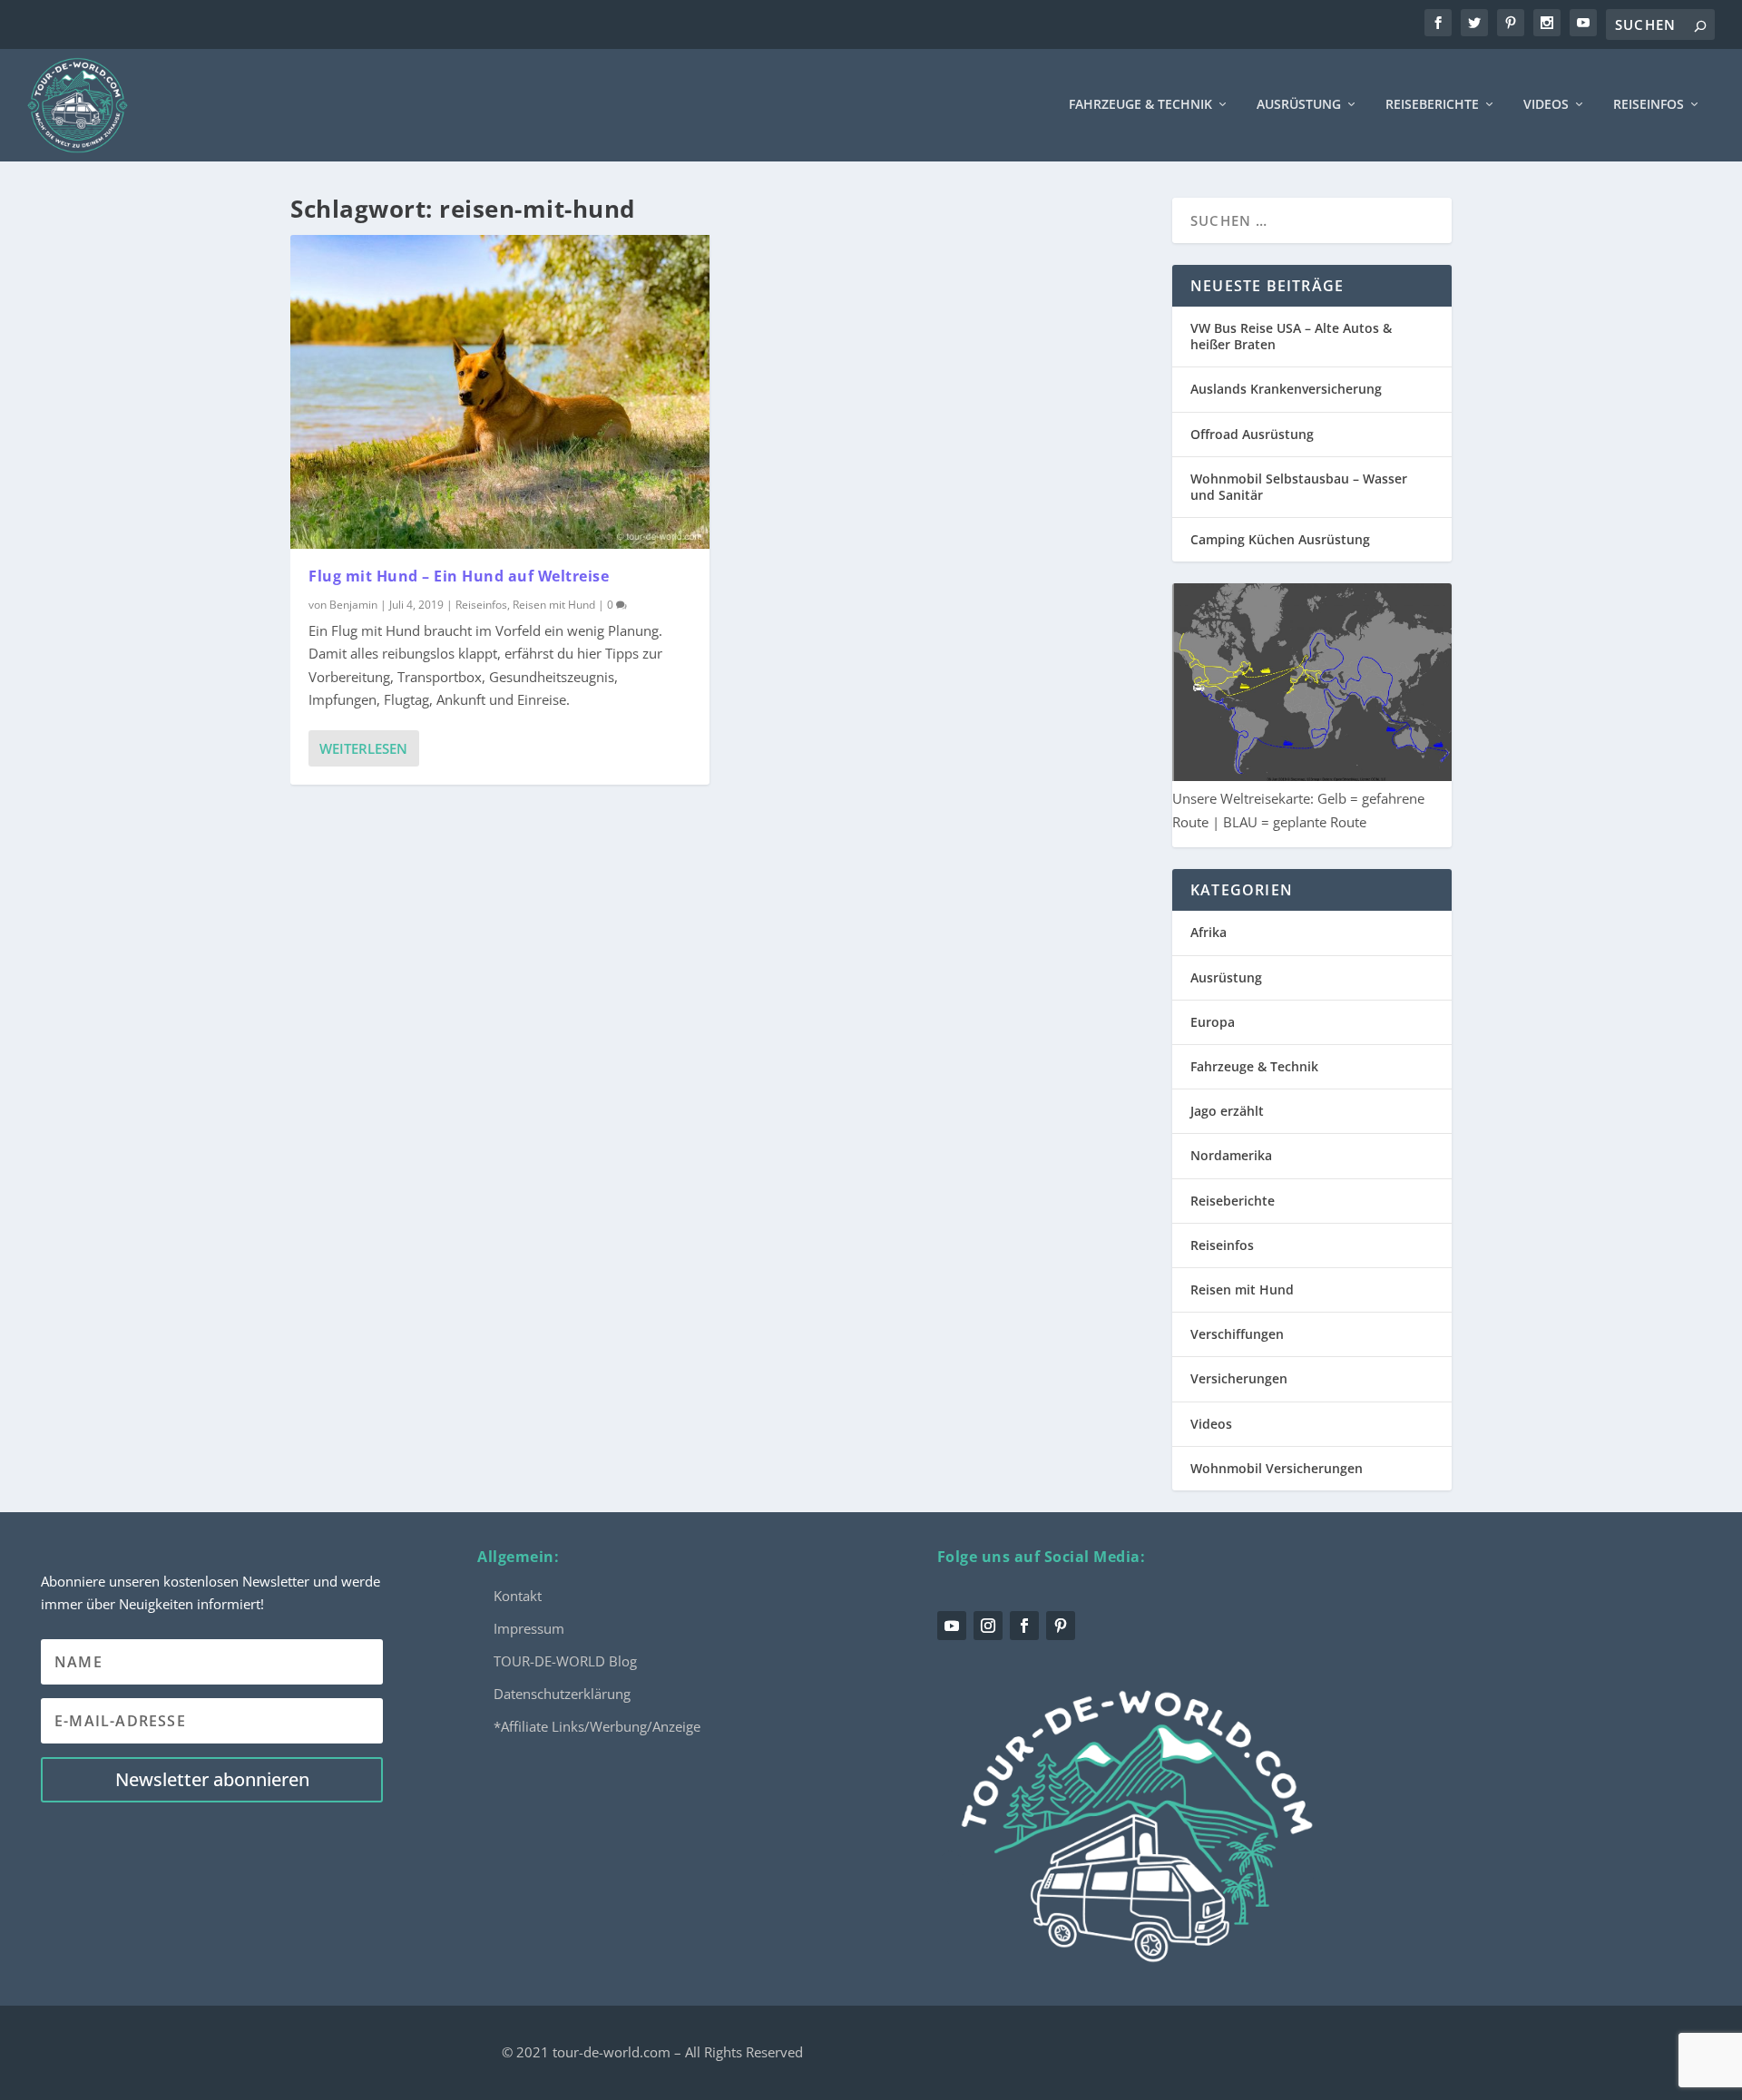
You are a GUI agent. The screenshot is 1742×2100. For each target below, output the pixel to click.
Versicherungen (1239, 1378)
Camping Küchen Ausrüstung (1280, 539)
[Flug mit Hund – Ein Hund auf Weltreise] (500, 392)
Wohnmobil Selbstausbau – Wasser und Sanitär (1299, 487)
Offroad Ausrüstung (1252, 434)
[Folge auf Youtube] (952, 1626)
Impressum (529, 1628)
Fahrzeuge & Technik (1140, 105)
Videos (1546, 105)
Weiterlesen (363, 748)
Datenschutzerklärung (562, 1694)
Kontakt (518, 1596)
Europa (1213, 1022)
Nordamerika (1231, 1155)
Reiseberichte (1432, 105)
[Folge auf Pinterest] (1061, 1626)
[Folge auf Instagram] (988, 1626)
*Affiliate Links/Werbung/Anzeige (597, 1726)
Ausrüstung (1299, 105)
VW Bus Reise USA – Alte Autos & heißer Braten (1291, 336)
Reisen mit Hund (554, 605)
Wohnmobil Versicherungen (1277, 1468)
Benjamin (353, 605)
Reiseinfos (1649, 105)
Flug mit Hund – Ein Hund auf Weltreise (459, 576)
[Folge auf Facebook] (1024, 1626)
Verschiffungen (1237, 1334)
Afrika (1209, 932)
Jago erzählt (1227, 1111)
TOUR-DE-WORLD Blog (565, 1661)
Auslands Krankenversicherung (1286, 389)
